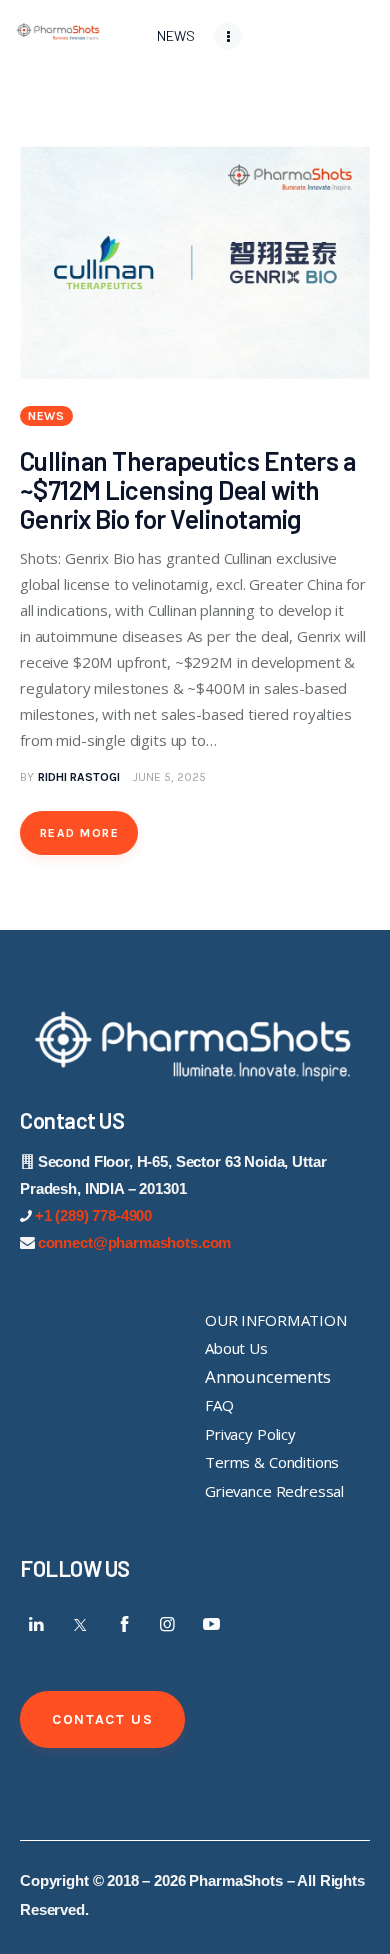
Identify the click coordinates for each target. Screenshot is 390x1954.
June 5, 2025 (169, 777)
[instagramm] (168, 1624)
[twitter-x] (81, 1624)
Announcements (268, 1376)
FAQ (219, 1405)
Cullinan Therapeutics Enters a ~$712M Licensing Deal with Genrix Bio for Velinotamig (187, 489)
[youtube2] (211, 1624)
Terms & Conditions (272, 1462)
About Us (236, 1348)
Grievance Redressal (274, 1491)
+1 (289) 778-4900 (93, 1215)
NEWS (46, 416)
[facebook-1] (124, 1624)
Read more (79, 833)
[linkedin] (37, 1624)
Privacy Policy (250, 1434)
